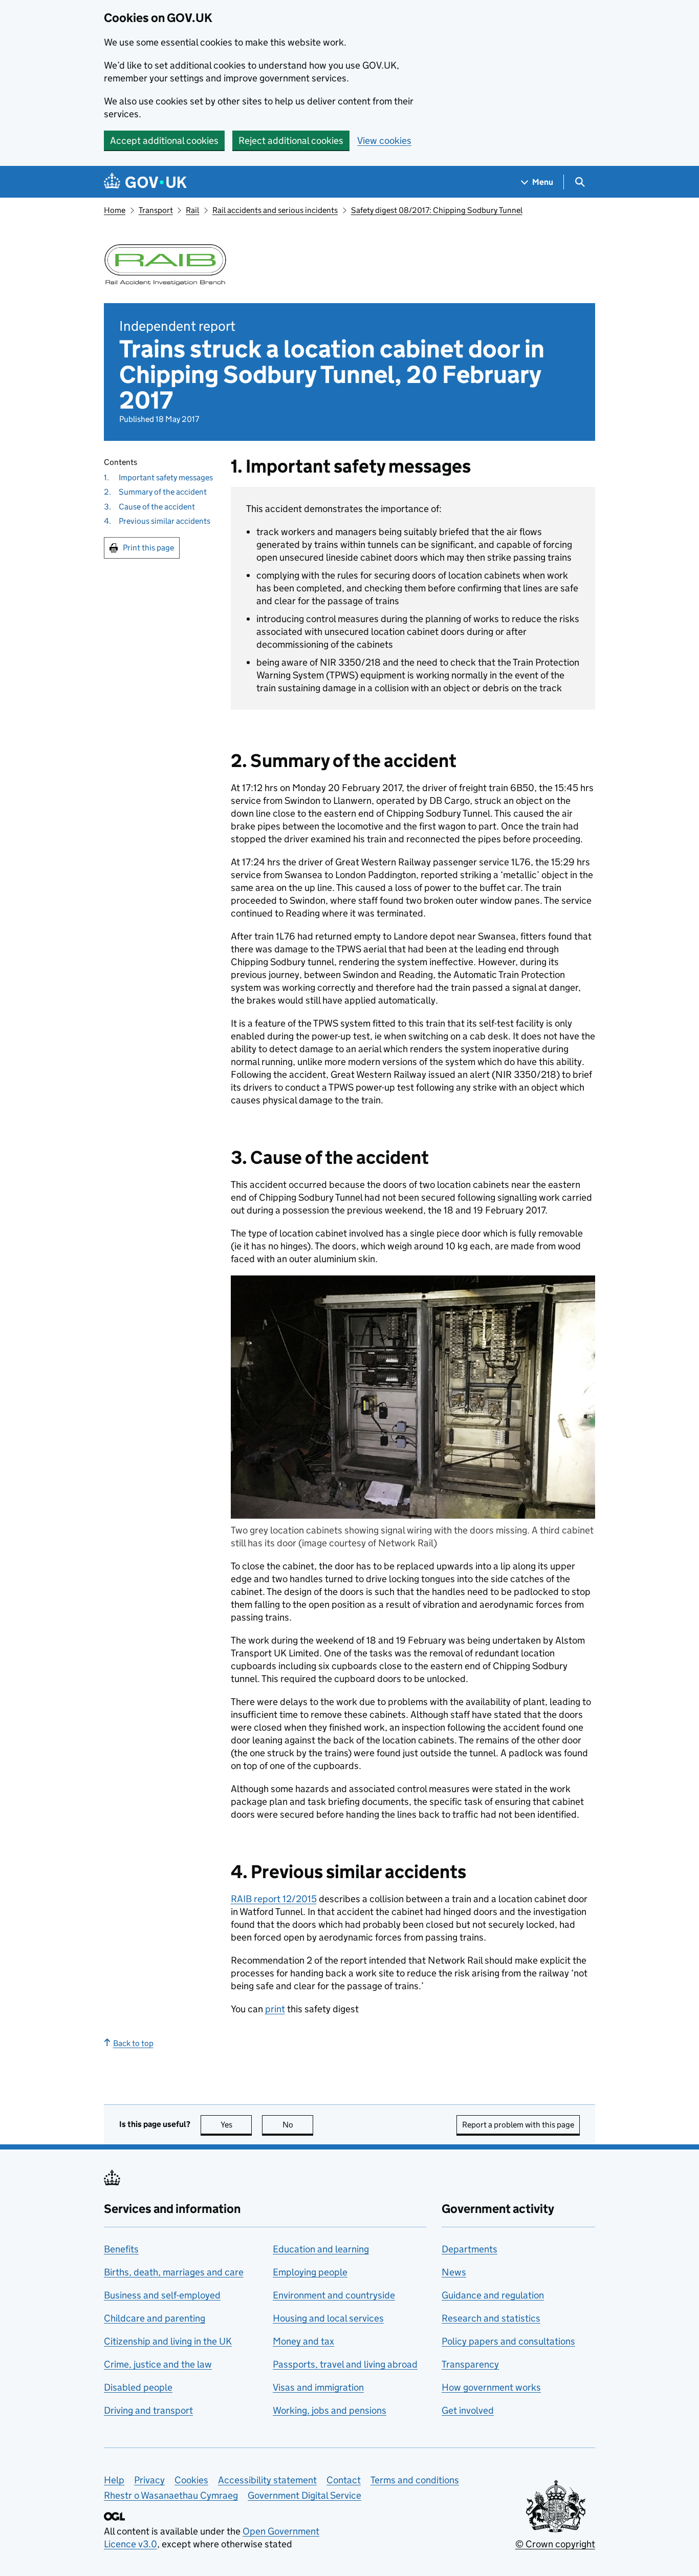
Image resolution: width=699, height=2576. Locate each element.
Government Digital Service (304, 2495)
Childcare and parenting (155, 2318)
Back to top (133, 2043)
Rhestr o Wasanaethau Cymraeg (171, 2495)
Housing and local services (328, 2318)
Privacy (149, 2480)
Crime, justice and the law (158, 2364)
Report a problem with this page (518, 2125)
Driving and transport (148, 2410)
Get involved (468, 2410)
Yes (236, 2125)
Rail (192, 210)
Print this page (148, 547)
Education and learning (321, 2249)
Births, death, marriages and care (174, 2272)
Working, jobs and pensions (330, 2410)
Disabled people (138, 2387)
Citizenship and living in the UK (168, 2341)
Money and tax (303, 2341)
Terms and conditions (415, 2480)
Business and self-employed (162, 2295)
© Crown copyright (555, 2544)
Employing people (310, 2272)
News (454, 2272)
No (298, 2125)
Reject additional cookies (291, 141)
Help (114, 2480)
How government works (491, 2387)
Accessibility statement (267, 2480)
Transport (156, 210)
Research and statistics (491, 2318)
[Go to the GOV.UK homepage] (145, 182)
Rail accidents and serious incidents (275, 210)
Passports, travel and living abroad (345, 2364)
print (275, 2009)
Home (115, 210)
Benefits (121, 2249)
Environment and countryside (334, 2295)
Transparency (470, 2364)
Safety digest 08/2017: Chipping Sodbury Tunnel (437, 210)
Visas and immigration (318, 2387)
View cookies (384, 141)
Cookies (191, 2480)
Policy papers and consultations (508, 2341)
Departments (469, 2249)
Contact (344, 2480)
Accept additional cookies (164, 141)
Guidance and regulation (493, 2295)
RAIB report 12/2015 (274, 1899)
